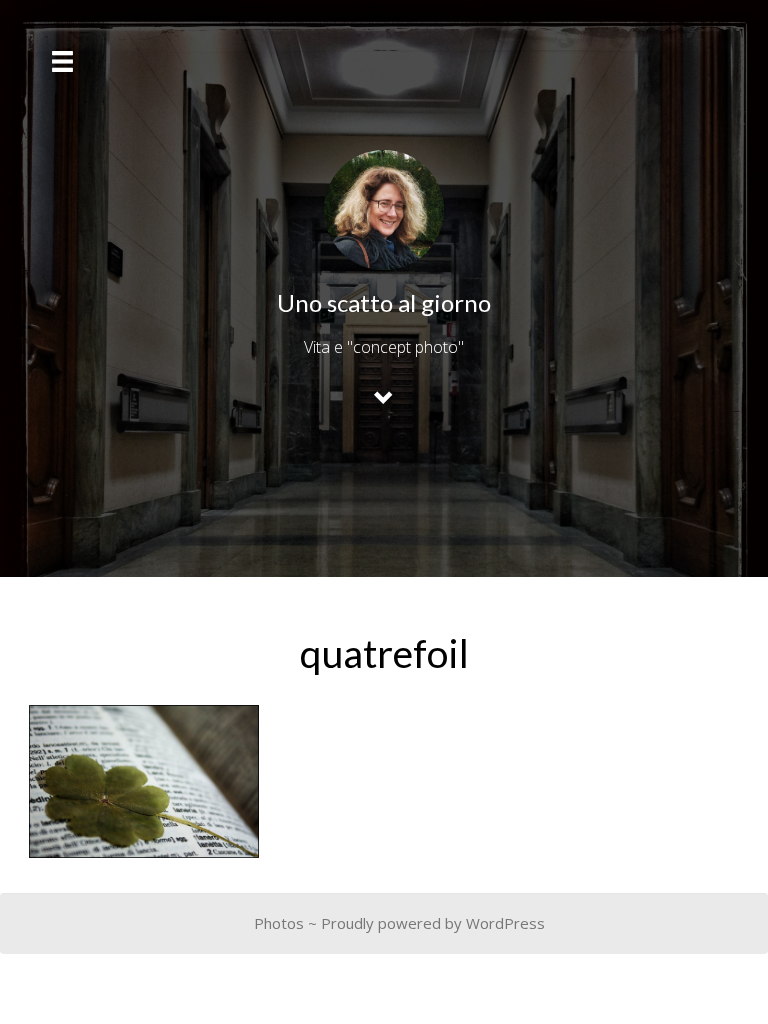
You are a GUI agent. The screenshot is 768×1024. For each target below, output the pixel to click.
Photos (279, 923)
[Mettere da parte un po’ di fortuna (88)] (144, 781)
